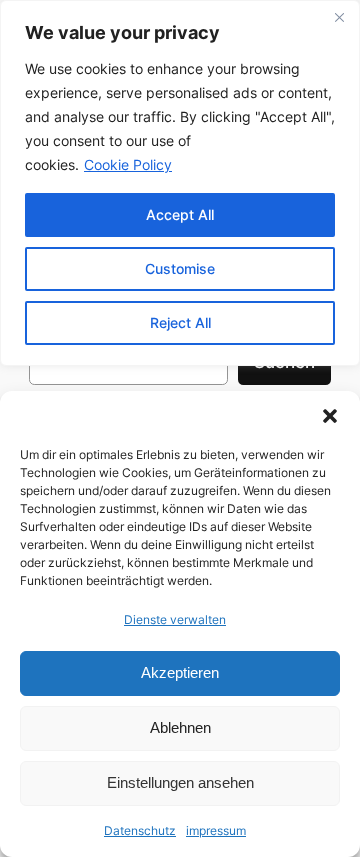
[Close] (339, 17)
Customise (180, 268)
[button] (330, 416)
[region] (180, 183)
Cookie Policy (128, 164)
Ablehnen (180, 727)
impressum (216, 830)
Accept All (180, 214)
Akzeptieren (180, 672)
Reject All (180, 322)
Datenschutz (140, 830)
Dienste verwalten (175, 619)
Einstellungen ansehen (180, 782)
